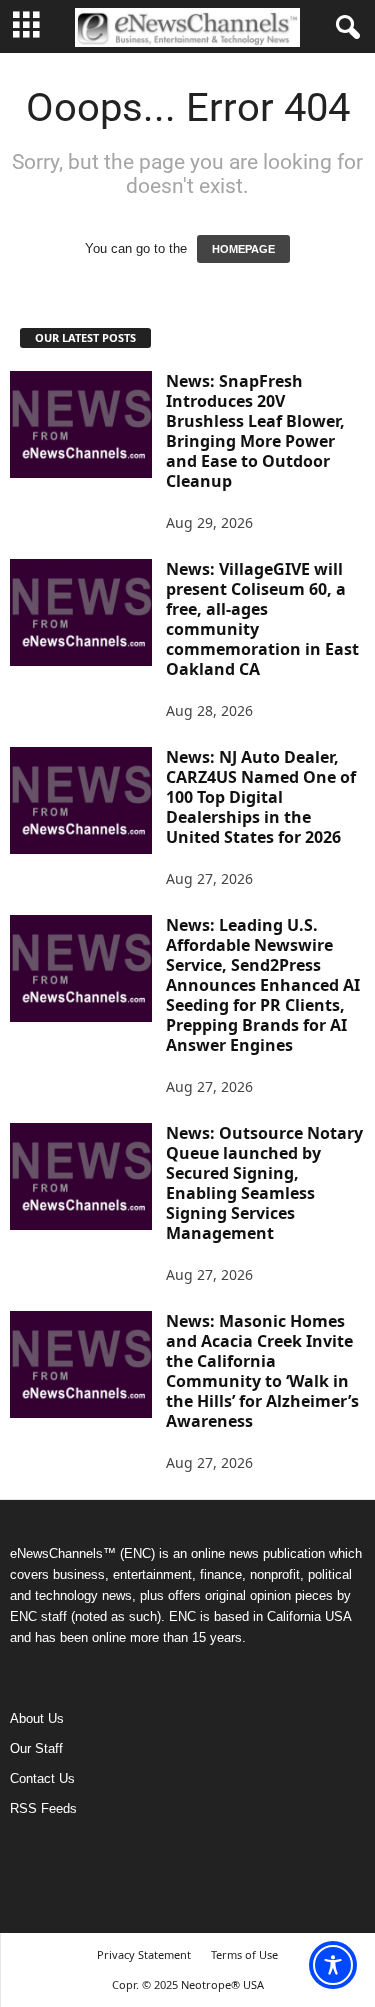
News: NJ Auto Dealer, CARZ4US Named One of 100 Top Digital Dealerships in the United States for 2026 (261, 797)
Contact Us (42, 1778)
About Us (37, 1718)
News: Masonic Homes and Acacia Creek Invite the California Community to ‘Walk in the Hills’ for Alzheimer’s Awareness (262, 1371)
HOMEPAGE (243, 249)
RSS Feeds (43, 1808)
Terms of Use (244, 1954)
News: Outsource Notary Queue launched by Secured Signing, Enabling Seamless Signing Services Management (264, 1183)
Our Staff (36, 1748)
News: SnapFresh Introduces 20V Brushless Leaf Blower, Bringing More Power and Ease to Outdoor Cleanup (255, 431)
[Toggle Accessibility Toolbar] (333, 1965)
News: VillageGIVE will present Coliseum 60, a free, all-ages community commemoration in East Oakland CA (262, 619)
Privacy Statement (144, 1954)
